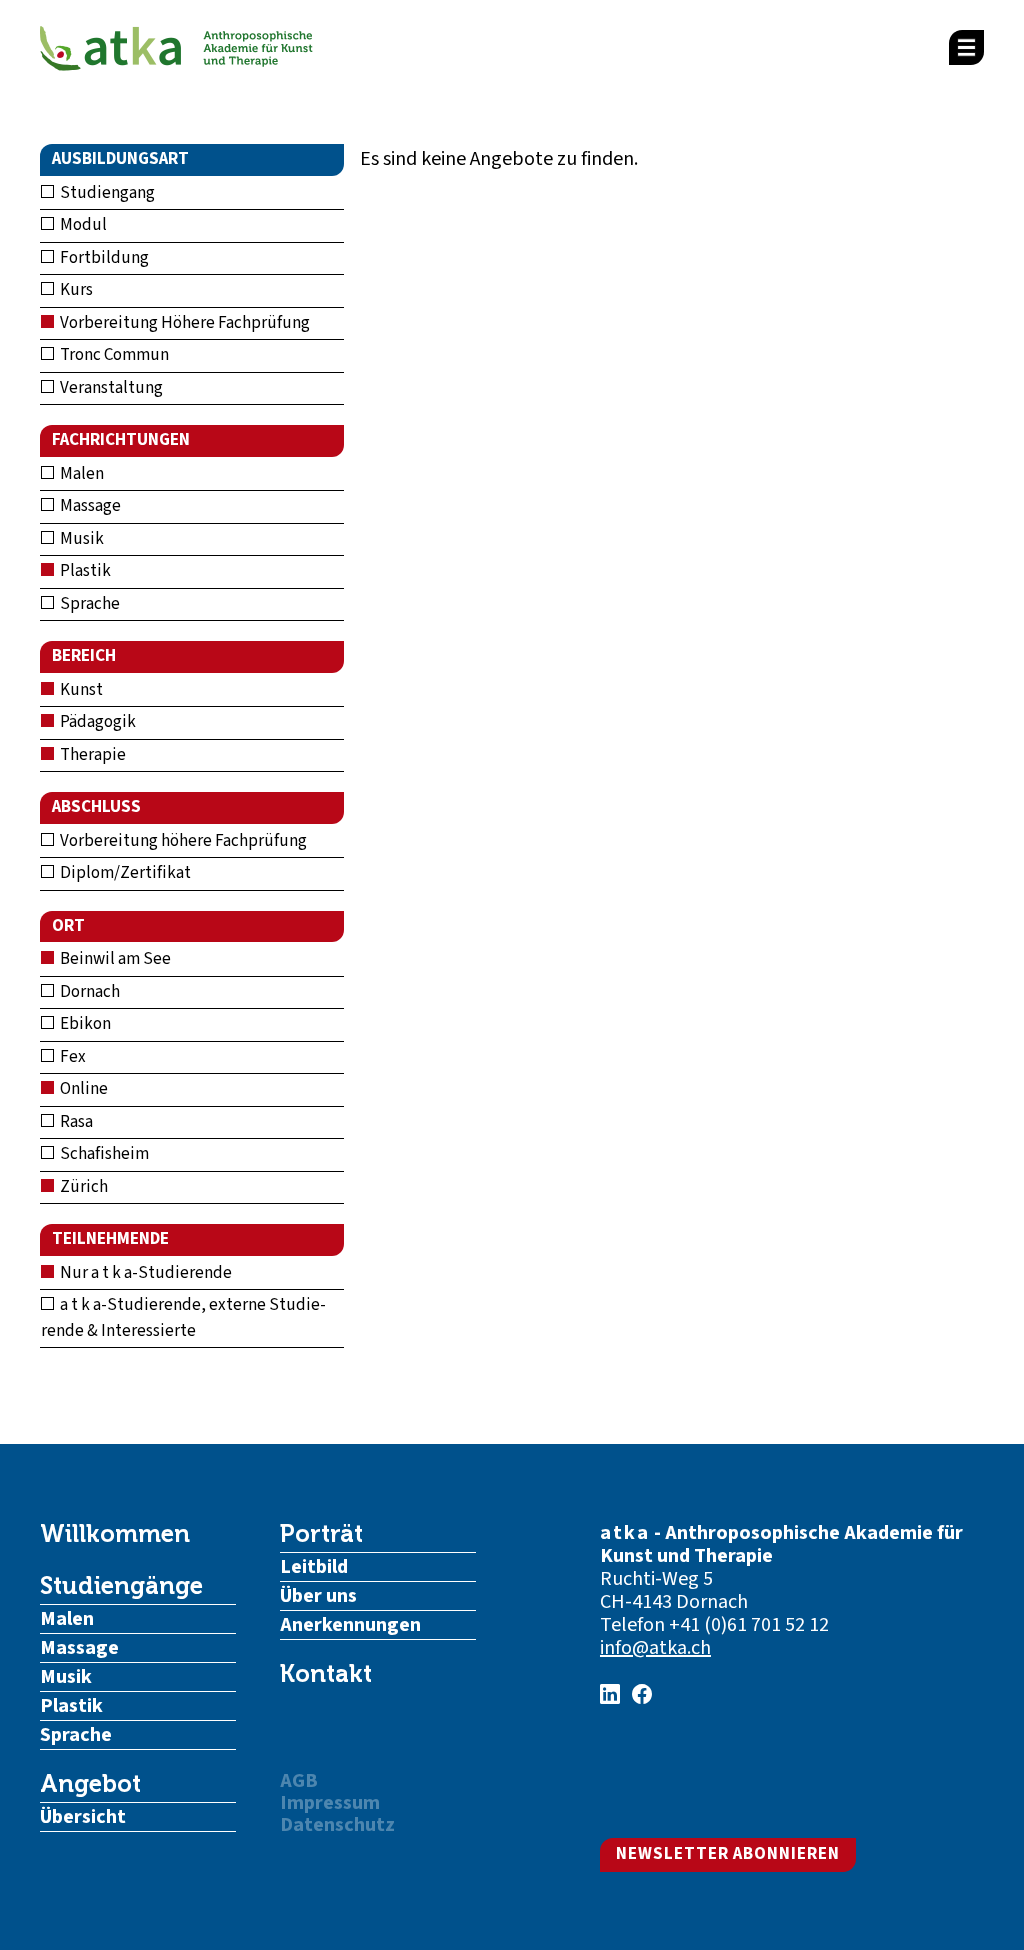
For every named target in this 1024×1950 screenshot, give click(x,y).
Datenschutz (337, 1825)
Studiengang (106, 193)
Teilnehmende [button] (110, 1239)
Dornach (88, 992)
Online (82, 1089)
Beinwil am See (114, 959)
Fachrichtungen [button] (121, 440)
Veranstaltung (110, 388)
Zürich (82, 1187)
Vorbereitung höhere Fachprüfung (182, 841)
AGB (299, 1781)
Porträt (321, 1534)
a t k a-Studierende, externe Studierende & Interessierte (183, 1318)
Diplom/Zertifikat (124, 873)
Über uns (318, 1596)
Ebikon (84, 1024)
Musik (80, 539)
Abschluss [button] (96, 807)
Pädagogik (96, 722)
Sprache (88, 604)
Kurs (75, 290)
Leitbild (314, 1567)
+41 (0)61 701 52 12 (749, 1625)
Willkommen (115, 1534)
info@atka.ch (655, 1648)
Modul (82, 225)
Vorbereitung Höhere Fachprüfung (183, 323)
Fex (71, 1057)
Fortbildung (103, 258)
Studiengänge (121, 1586)
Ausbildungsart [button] (120, 159)
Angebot (90, 1784)
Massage (89, 506)
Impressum (330, 1803)
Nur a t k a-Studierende (144, 1273)
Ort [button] (68, 926)
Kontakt (326, 1674)
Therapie (91, 755)
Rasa (75, 1122)
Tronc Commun (113, 355)
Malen (80, 474)
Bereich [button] (84, 656)
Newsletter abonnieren (728, 1854)
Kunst (80, 690)
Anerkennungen (350, 1625)
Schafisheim (103, 1154)
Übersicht (83, 1817)
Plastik (84, 571)
